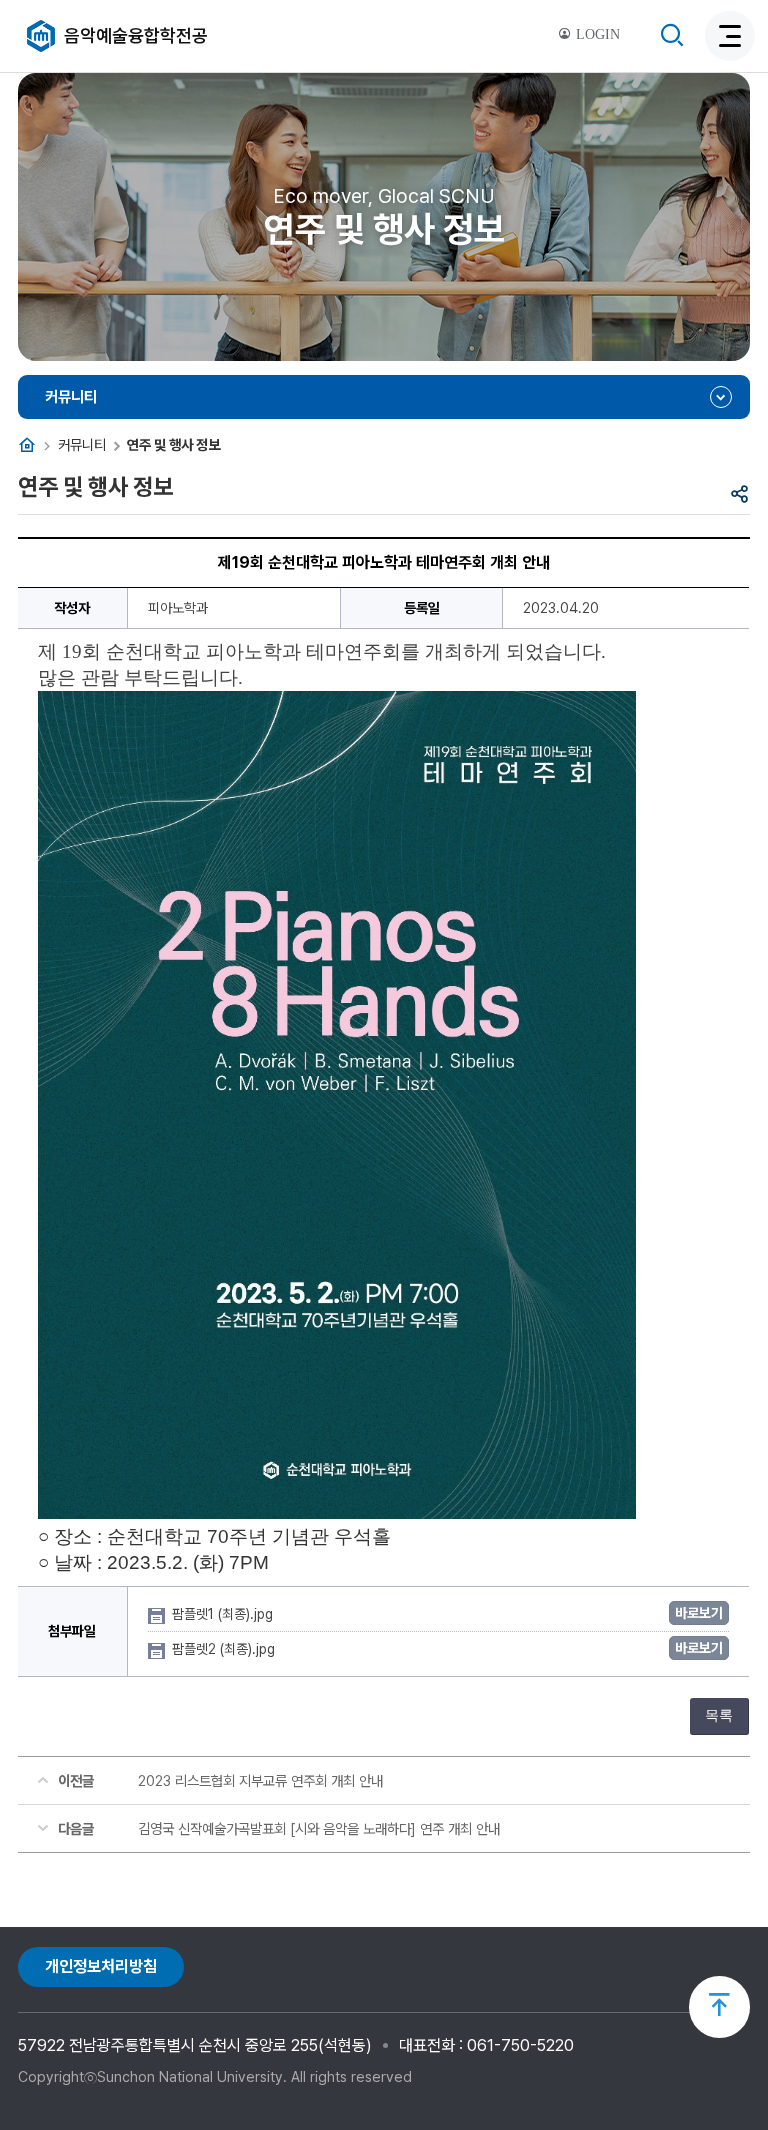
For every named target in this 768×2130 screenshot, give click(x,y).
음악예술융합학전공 (136, 35)
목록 (719, 1715)
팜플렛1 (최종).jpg (224, 1614)
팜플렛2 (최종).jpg (225, 1649)
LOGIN (596, 34)
